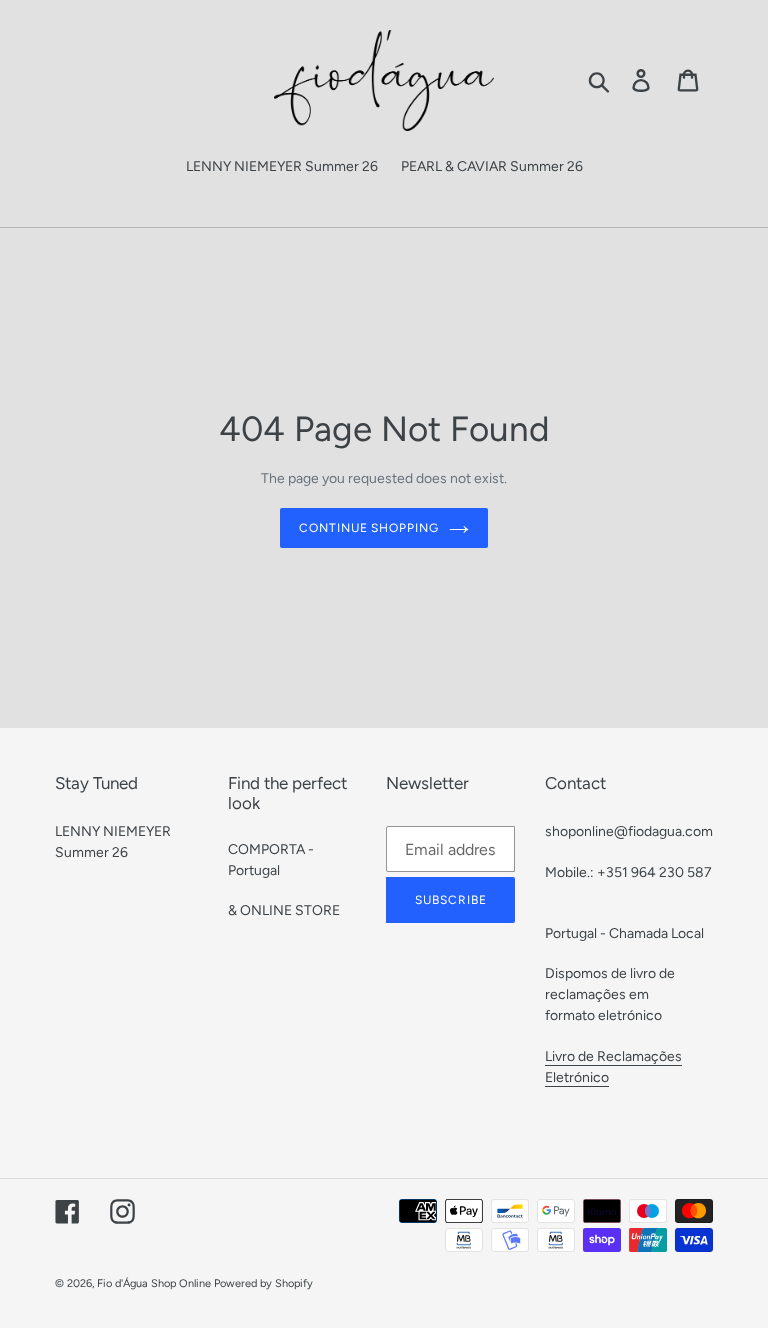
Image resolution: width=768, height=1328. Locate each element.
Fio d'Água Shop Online (154, 1283)
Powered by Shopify (263, 1283)
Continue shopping (369, 528)
